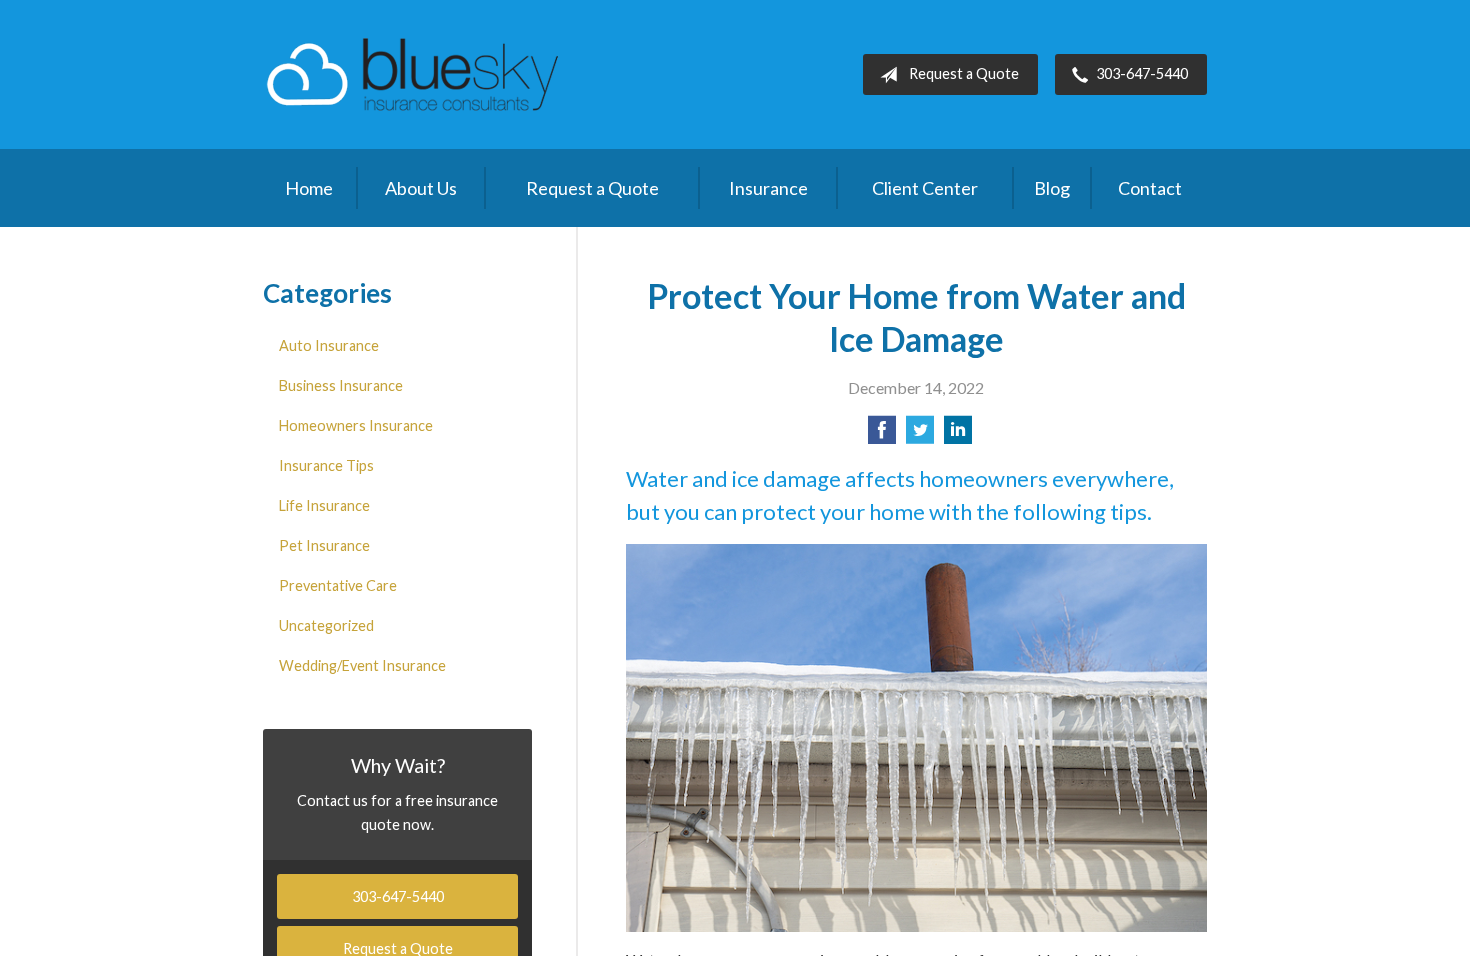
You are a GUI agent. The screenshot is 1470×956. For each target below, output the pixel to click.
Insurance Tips (326, 465)
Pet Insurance (324, 545)
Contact (1150, 188)
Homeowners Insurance (356, 425)
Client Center (925, 188)
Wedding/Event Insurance (362, 665)
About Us (421, 188)
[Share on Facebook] (882, 435)
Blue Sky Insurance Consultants (413, 74)
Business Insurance (341, 385)
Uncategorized (326, 625)
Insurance (768, 188)
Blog (1052, 188)
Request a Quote (964, 73)
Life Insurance (324, 505)
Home (309, 188)
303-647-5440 (1142, 73)
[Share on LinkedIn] (958, 435)
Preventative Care (338, 585)
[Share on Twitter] (920, 435)
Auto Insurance (329, 345)
